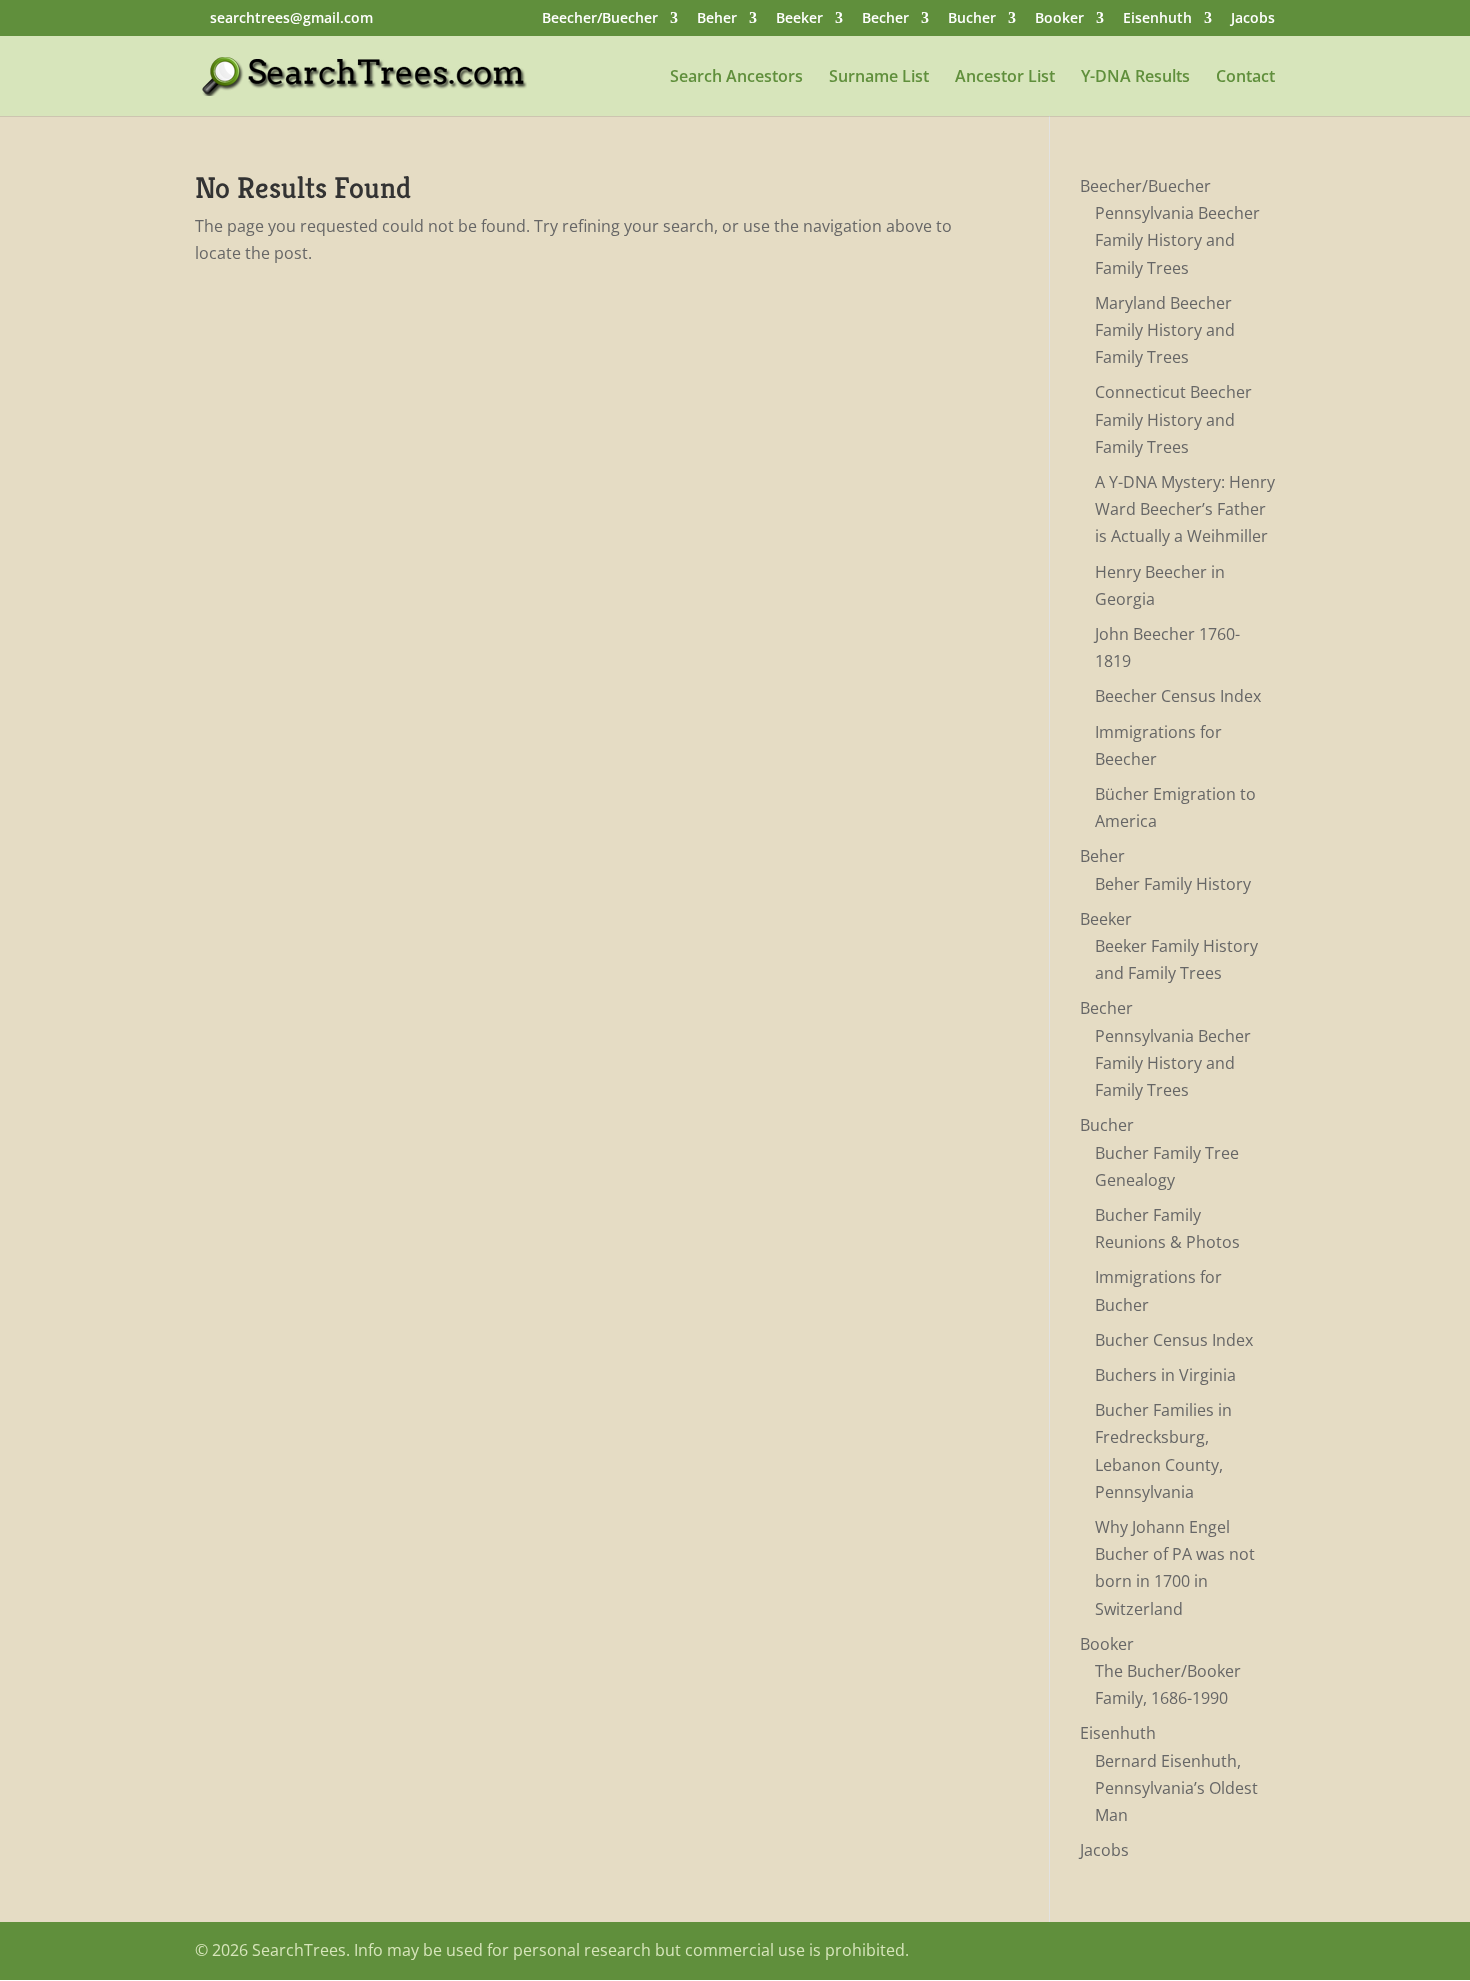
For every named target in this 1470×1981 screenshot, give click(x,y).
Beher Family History (1173, 884)
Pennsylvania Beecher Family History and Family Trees (1177, 240)
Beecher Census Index (1178, 696)
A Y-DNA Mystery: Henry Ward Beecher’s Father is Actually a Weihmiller (1185, 509)
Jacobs (1253, 19)
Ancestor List (1005, 78)
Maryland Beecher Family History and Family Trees (1165, 330)
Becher (885, 19)
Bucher (972, 19)
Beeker (799, 19)
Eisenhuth (1157, 19)
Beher (717, 19)
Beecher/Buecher (600, 19)
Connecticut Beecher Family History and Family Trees (1173, 419)
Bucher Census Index (1174, 1340)
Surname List (879, 78)
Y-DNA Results (1135, 78)
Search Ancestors (736, 78)
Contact (1245, 78)
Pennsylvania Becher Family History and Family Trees (1173, 1063)
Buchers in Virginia (1165, 1375)
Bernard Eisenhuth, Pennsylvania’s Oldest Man (1176, 1788)
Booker (1059, 19)
